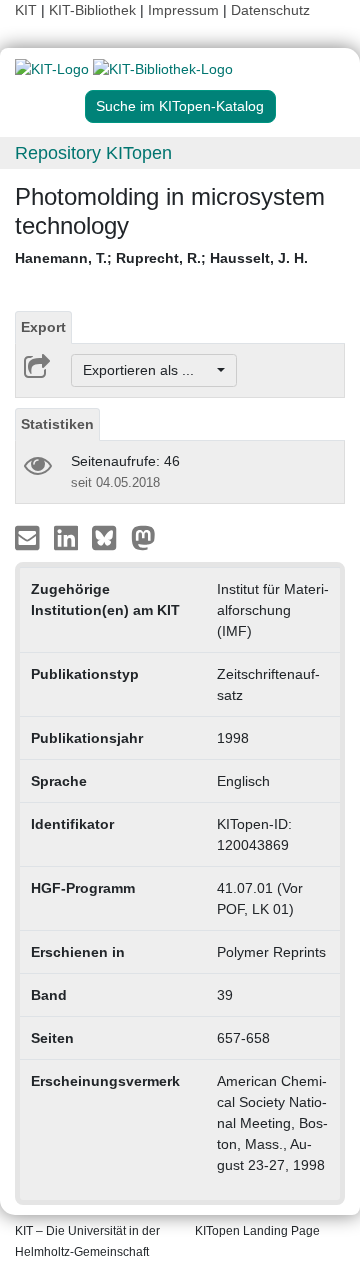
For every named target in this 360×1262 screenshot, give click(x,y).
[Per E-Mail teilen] (29, 537)
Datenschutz (270, 10)
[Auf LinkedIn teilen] (68, 537)
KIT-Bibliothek (94, 10)
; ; (161, 258)
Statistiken (57, 424)
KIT (26, 10)
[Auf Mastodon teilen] (143, 537)
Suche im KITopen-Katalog (180, 106)
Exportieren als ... (148, 370)
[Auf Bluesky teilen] (109, 537)
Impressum (183, 10)
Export (43, 327)
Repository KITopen (93, 153)
